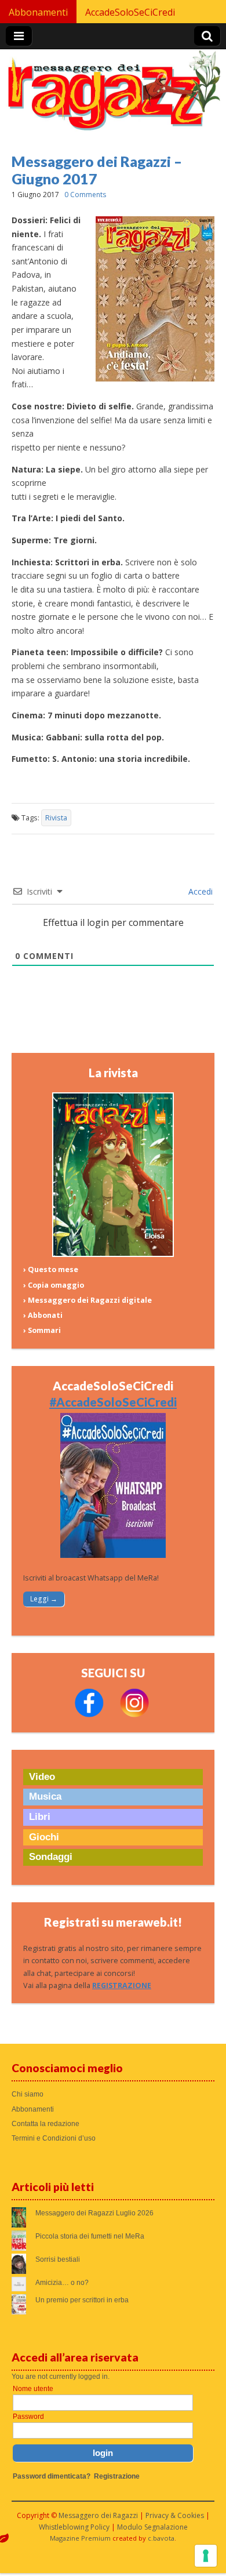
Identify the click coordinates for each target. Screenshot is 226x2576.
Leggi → (44, 1599)
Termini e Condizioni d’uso (54, 2138)
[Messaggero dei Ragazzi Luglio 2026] (113, 1254)
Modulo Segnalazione (152, 2527)
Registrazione (117, 2476)
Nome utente (33, 2389)
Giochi (44, 1837)
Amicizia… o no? (62, 2283)
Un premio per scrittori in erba (82, 2300)
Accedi (199, 891)
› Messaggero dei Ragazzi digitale (88, 1300)
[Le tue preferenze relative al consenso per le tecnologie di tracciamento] (206, 2556)
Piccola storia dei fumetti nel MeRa (90, 2236)
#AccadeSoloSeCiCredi (113, 1402)
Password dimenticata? (52, 2476)
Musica (45, 1796)
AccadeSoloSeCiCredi (130, 12)
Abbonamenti (38, 12)
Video (42, 1777)
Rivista (56, 818)
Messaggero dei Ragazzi (98, 2515)
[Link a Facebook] (89, 1715)
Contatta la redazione (45, 2124)
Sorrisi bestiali (58, 2259)
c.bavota (161, 2538)
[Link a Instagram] (134, 1715)
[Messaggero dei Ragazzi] (113, 95)
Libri (40, 1817)
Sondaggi (51, 1857)
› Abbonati (43, 1315)
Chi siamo (28, 2094)
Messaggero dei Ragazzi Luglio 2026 (94, 2213)
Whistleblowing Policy (74, 2527)
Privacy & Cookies (175, 2515)
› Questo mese (51, 1269)
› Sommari (42, 1330)
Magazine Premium (80, 2538)
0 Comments (85, 195)
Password (28, 2417)
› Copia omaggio (54, 1285)
